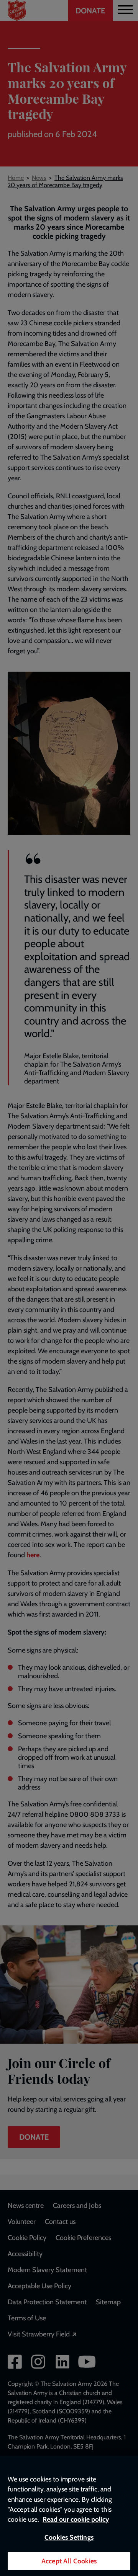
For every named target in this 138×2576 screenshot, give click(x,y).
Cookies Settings (69, 2537)
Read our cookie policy (76, 2519)
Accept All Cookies (69, 2561)
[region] (69, 2516)
